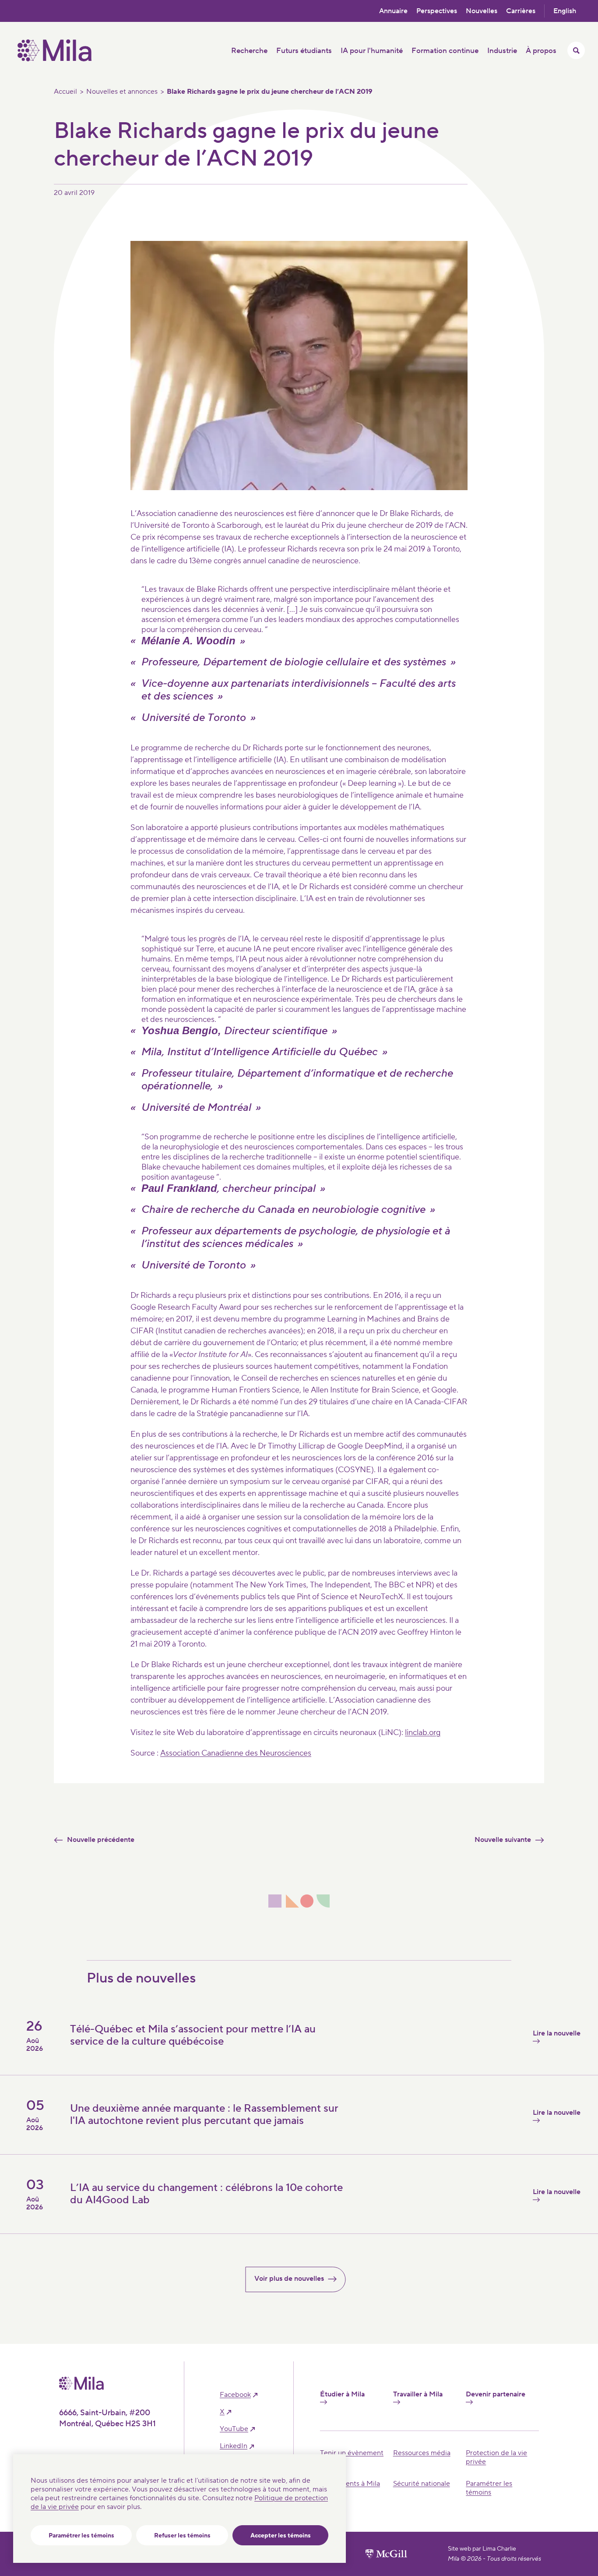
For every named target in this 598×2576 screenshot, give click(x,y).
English (565, 11)
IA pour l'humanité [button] (372, 51)
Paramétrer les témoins (81, 2536)
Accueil (65, 92)
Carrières (521, 11)
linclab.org (423, 1733)
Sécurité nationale (422, 2484)
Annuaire (393, 11)
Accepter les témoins (281, 2536)
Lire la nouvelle (557, 2034)
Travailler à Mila (418, 2394)
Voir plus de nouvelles (289, 2279)
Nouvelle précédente (101, 1840)
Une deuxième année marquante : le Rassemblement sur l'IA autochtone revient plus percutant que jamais (204, 2115)
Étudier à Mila (342, 2394)
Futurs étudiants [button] (304, 51)
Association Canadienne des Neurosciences (236, 1753)
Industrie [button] (502, 51)
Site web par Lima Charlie (482, 2549)
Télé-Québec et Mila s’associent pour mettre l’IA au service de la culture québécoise (193, 2035)
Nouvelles (482, 11)
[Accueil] (55, 59)
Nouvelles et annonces (122, 92)
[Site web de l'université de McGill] (386, 2554)
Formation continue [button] (445, 51)
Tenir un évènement (352, 2453)
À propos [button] (541, 51)
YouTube (234, 2429)
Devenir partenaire (496, 2394)
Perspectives (437, 11)
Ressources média (422, 2453)
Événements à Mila (350, 2484)
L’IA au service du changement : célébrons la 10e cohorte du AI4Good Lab (206, 2194)
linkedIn (234, 2446)
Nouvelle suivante (503, 1840)
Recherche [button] (249, 51)
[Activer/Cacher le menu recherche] (576, 50)
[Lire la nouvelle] (436, 2220)
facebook (235, 2395)
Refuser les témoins (182, 2536)
